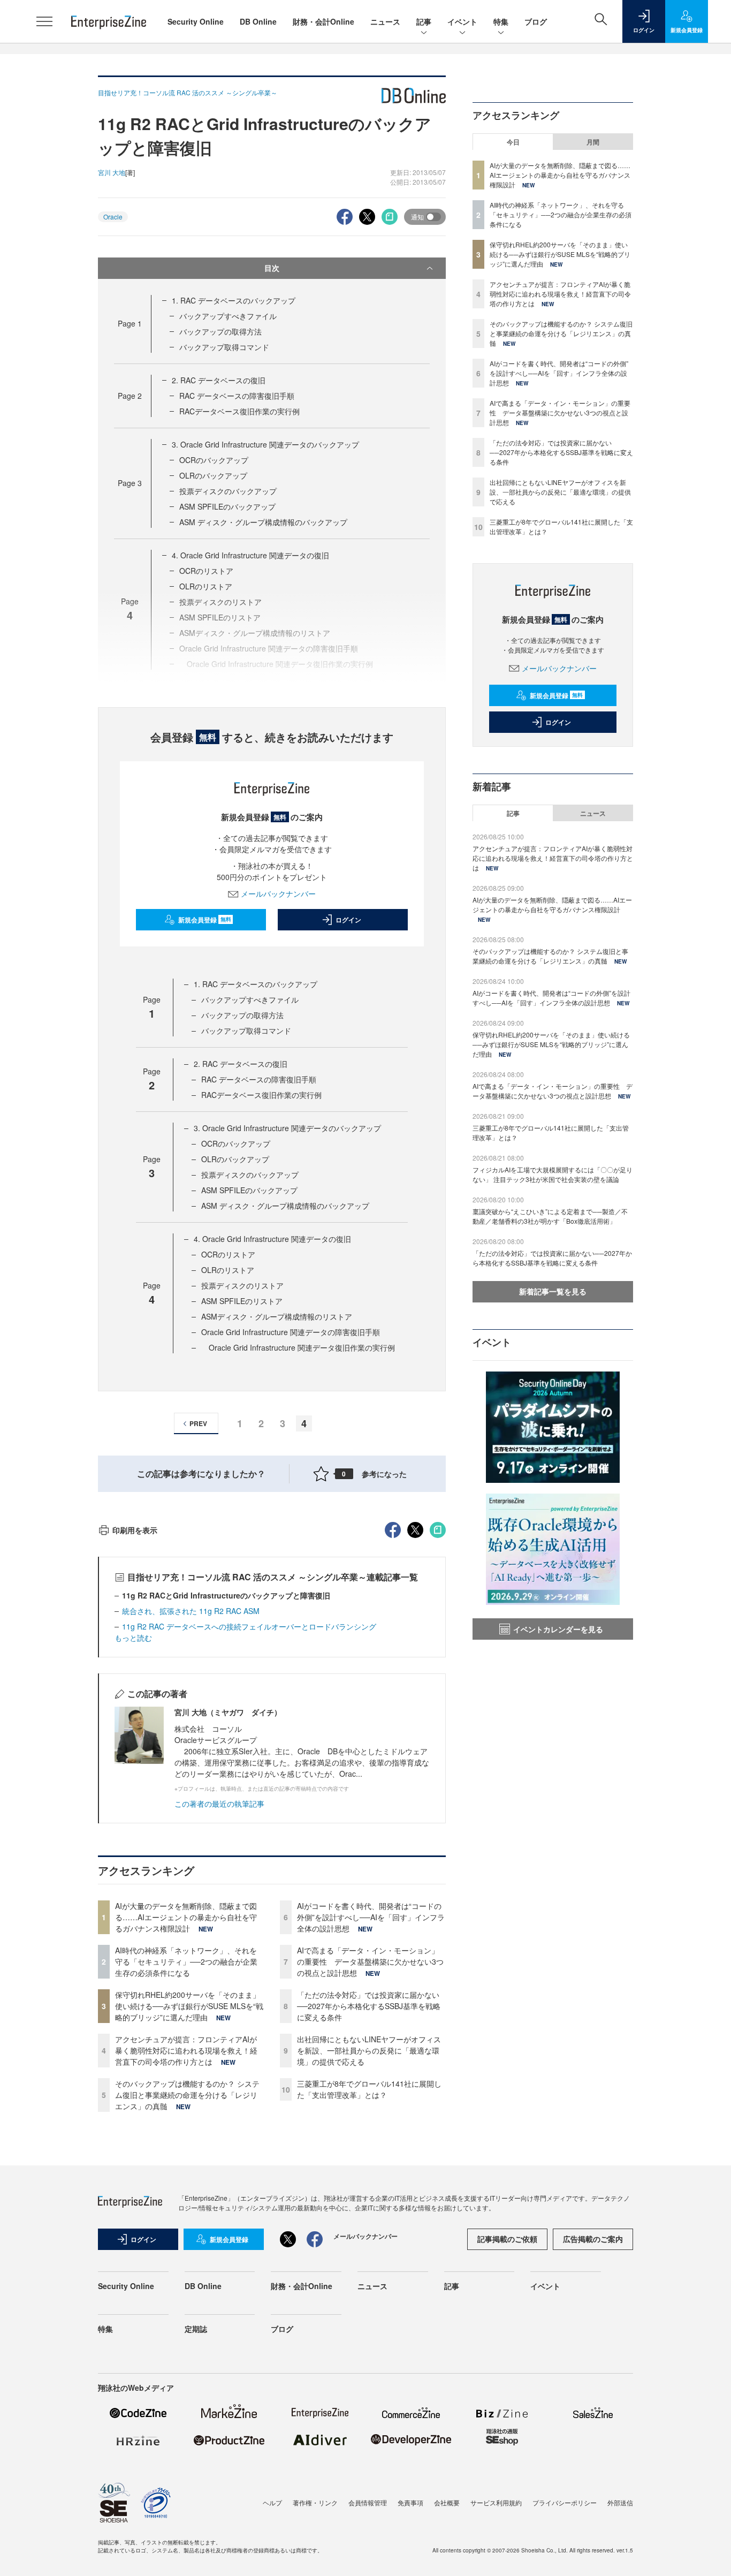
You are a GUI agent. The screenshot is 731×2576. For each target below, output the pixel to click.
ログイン (348, 920)
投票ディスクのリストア (242, 1285)
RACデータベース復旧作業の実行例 (239, 411)
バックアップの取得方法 (220, 331)
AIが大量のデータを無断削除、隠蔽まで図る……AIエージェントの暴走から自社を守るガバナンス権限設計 (186, 1917)
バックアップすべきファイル (228, 316)
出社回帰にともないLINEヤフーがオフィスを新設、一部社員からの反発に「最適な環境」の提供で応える (369, 2050)
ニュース (385, 21)
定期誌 (196, 2329)
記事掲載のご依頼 (507, 2239)
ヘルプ (272, 2502)
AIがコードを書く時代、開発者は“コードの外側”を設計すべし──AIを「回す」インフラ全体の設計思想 (371, 1917)
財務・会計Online (323, 21)
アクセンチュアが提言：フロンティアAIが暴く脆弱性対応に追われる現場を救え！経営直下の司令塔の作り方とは (186, 2050)
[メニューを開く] (44, 21)
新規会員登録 (205, 920)
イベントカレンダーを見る (558, 1629)
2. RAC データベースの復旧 (219, 380)
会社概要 (447, 2502)
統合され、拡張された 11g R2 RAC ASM (191, 1611)
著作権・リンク (315, 2502)
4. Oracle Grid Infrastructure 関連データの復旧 (250, 555)
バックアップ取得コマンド (224, 347)
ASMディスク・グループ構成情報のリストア (277, 1316)
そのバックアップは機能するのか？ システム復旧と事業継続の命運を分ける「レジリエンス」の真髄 (187, 2095)
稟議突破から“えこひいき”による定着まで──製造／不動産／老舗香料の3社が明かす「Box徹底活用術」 (550, 1216)
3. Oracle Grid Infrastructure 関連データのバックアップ (265, 444)
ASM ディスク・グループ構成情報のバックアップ (263, 522)
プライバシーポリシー (565, 2502)
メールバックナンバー (278, 893)
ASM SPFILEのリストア (242, 1301)
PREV (198, 1423)
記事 (424, 21)
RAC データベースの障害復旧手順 (237, 396)
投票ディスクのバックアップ (228, 491)
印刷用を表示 (135, 1530)
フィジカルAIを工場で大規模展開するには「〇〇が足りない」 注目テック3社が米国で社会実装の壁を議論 (553, 1174)
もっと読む (133, 1638)
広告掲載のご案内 (593, 2239)
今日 (513, 142)
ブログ (536, 21)
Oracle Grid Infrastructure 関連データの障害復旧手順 (291, 1332)
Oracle (113, 217)
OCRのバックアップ (214, 460)
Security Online (196, 21)
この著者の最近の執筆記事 (219, 1804)
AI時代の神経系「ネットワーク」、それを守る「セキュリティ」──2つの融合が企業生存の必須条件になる (186, 1961)
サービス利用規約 (496, 2502)
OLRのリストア (206, 586)
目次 (272, 268)
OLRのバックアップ (213, 475)
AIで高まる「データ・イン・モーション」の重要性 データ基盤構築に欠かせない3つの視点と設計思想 (370, 1961)
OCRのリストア (206, 571)
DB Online (258, 21)
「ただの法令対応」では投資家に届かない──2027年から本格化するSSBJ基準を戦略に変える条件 (369, 2006)
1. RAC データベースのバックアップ (234, 300)
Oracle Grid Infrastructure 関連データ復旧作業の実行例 (298, 1347)
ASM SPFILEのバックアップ (227, 506)
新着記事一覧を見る (553, 1291)
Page (130, 323)
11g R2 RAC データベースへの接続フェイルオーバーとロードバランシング (249, 1626)
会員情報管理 (368, 2502)
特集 (501, 21)
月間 (593, 142)
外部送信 (620, 2502)
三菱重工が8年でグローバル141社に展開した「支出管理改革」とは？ (369, 2089)
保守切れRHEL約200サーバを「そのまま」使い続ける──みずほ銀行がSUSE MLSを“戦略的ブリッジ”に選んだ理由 (189, 2006)
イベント (462, 21)
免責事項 (410, 2502)
